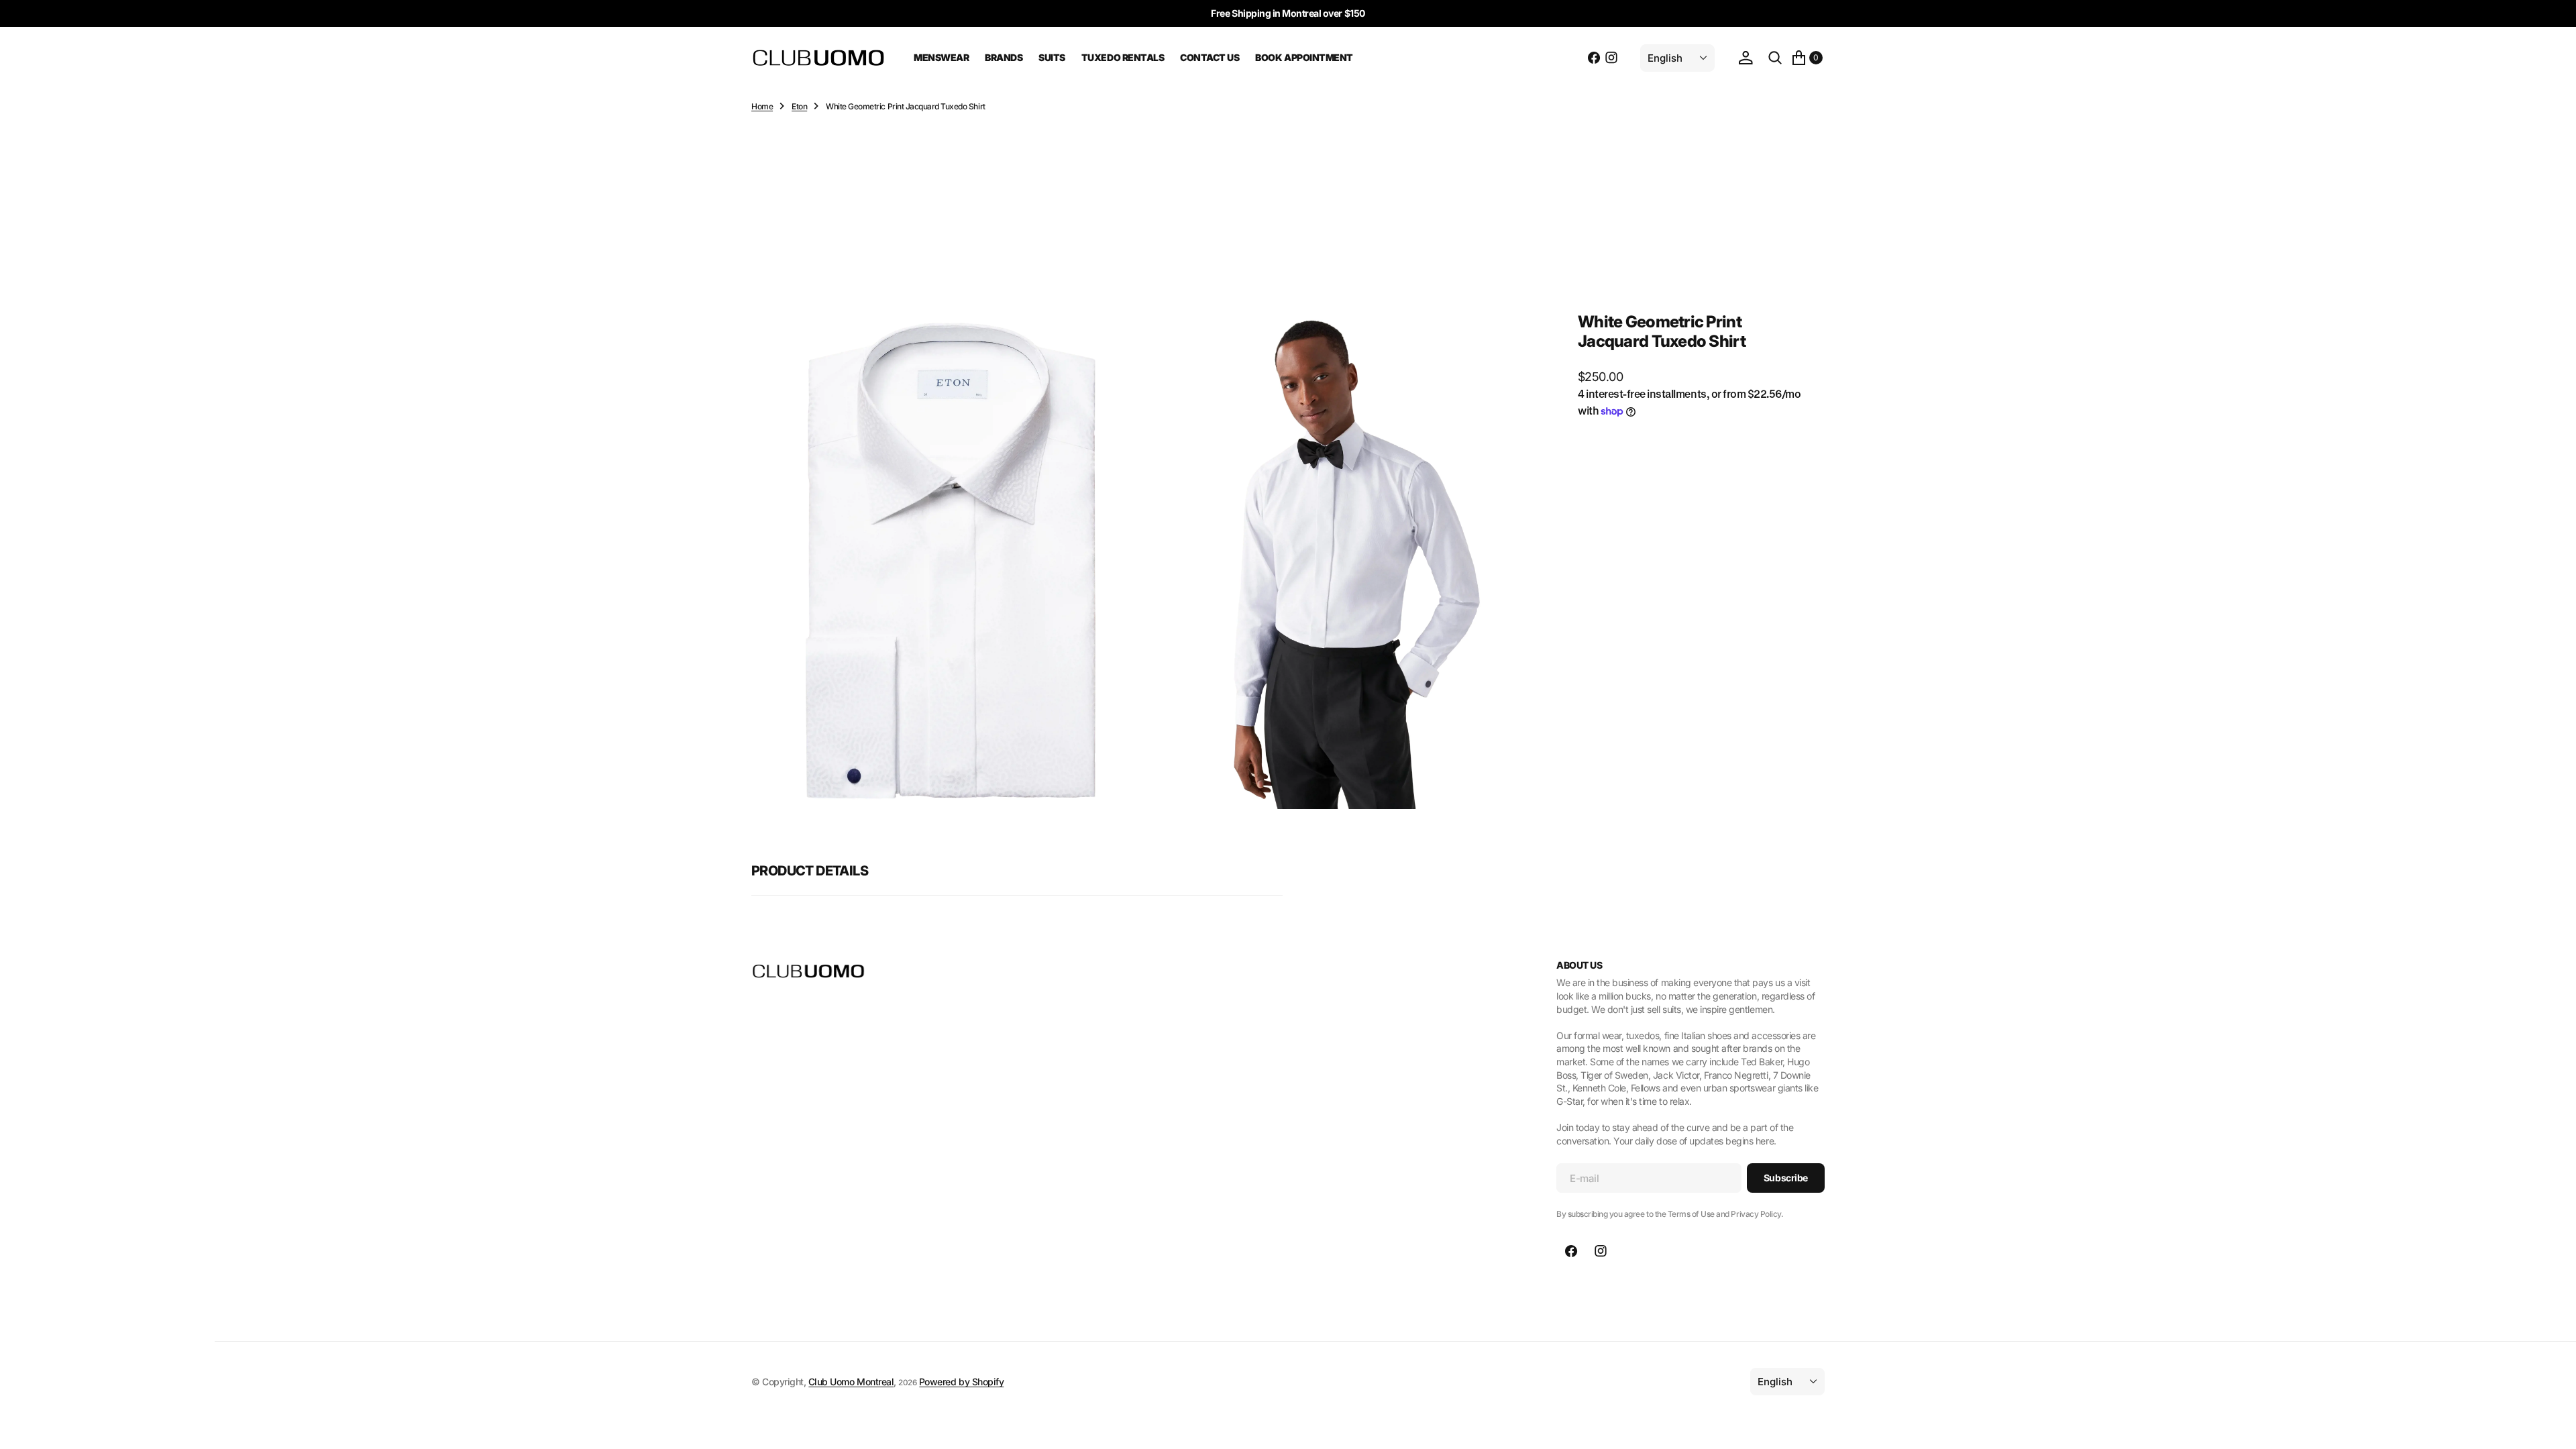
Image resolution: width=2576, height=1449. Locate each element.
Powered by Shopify (961, 1382)
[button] (1746, 58)
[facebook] (1594, 58)
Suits (1052, 57)
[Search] (1775, 58)
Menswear (941, 57)
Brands (1004, 57)
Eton (799, 106)
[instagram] (1611, 58)
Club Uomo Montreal (851, 1382)
